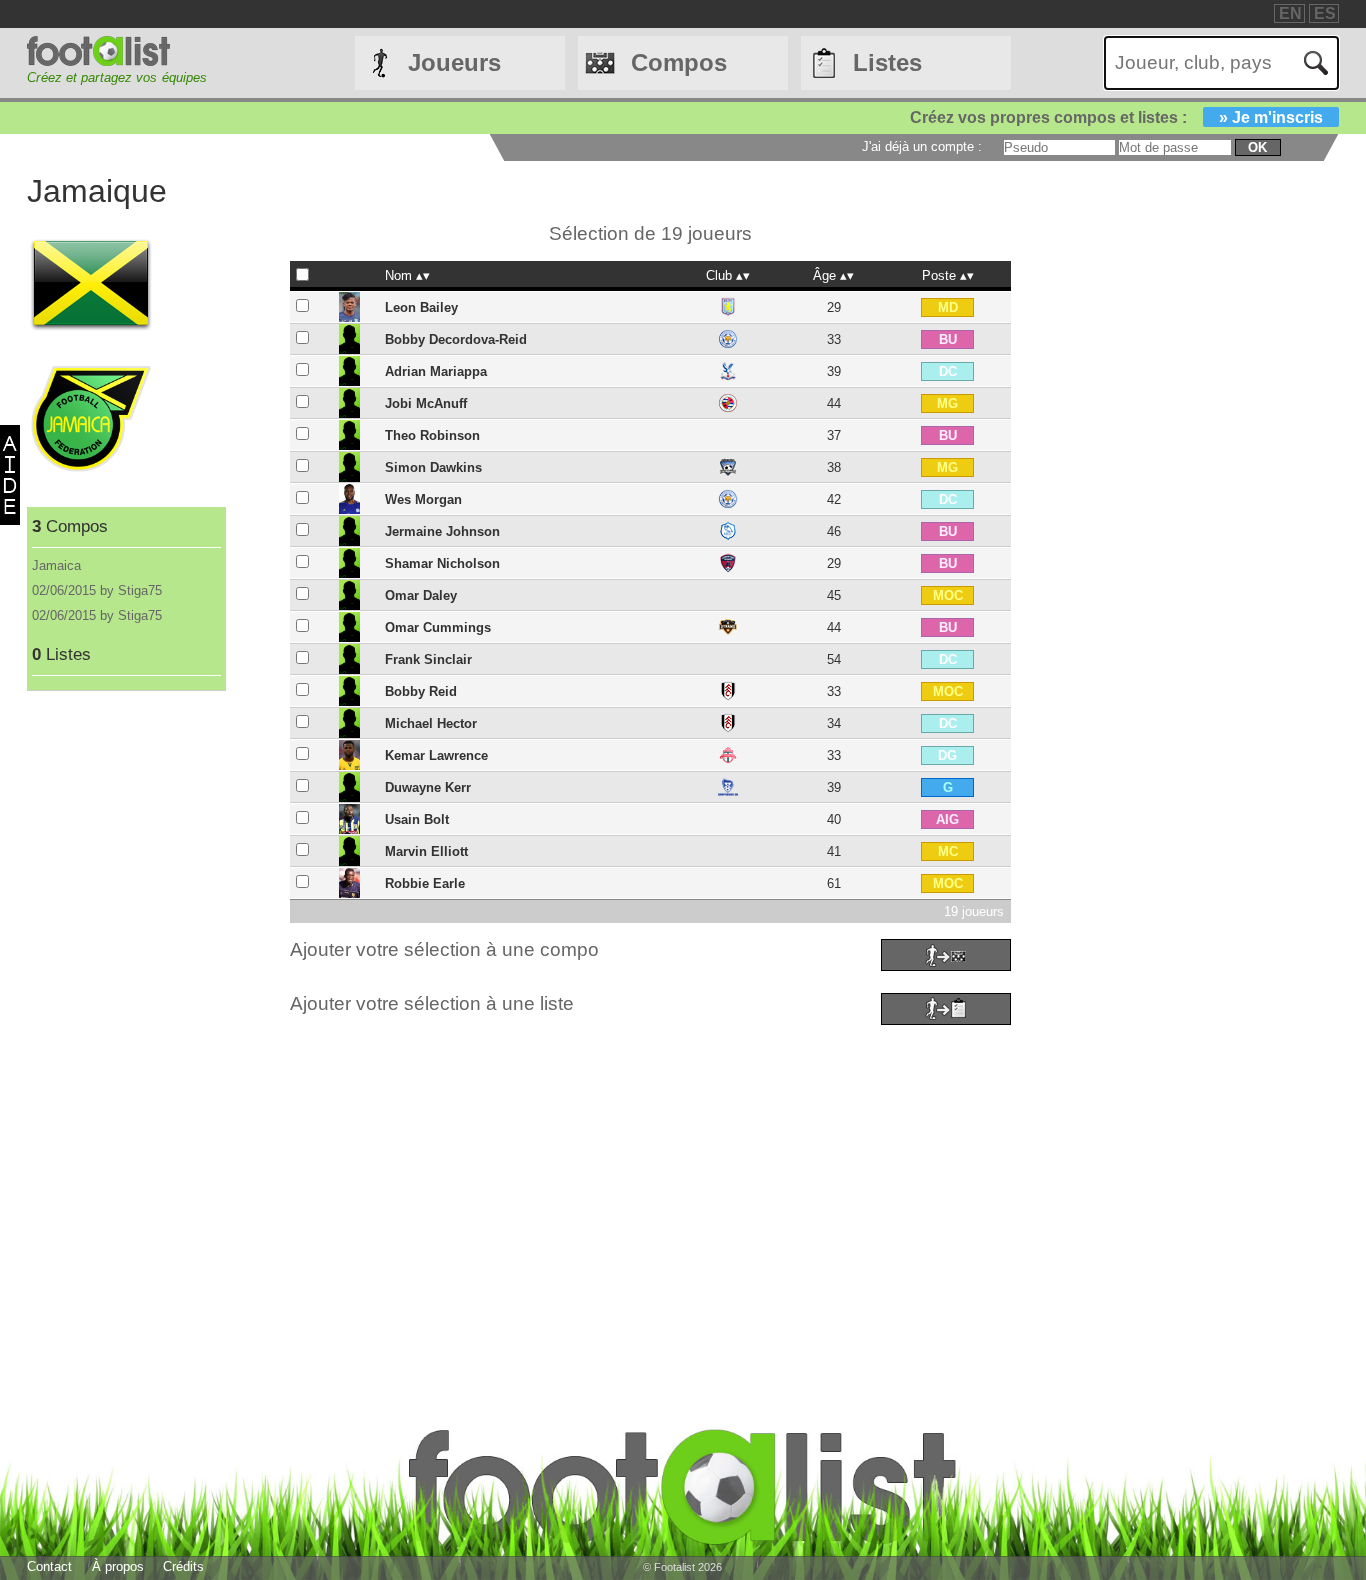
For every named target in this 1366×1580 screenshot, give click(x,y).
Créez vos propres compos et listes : (1116, 117)
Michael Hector (431, 723)
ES (1325, 13)
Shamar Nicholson (442, 563)
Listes (887, 62)
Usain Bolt (417, 819)
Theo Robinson (432, 435)
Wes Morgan (423, 499)
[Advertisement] (627, 1171)
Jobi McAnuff (426, 403)
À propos (118, 1566)
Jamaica (56, 565)
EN (1290, 13)
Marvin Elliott (426, 851)
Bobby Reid (421, 691)
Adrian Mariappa (436, 371)
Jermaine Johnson (442, 531)
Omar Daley (421, 595)
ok (1257, 147)
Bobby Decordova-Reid (456, 339)
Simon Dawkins (433, 467)
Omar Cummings (438, 627)
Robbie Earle (425, 883)
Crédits (183, 1566)
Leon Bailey (421, 307)
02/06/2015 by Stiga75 (97, 590)
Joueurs (454, 62)
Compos (679, 62)
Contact (49, 1566)
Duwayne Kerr (428, 787)
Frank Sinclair (428, 659)
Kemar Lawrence (436, 755)
